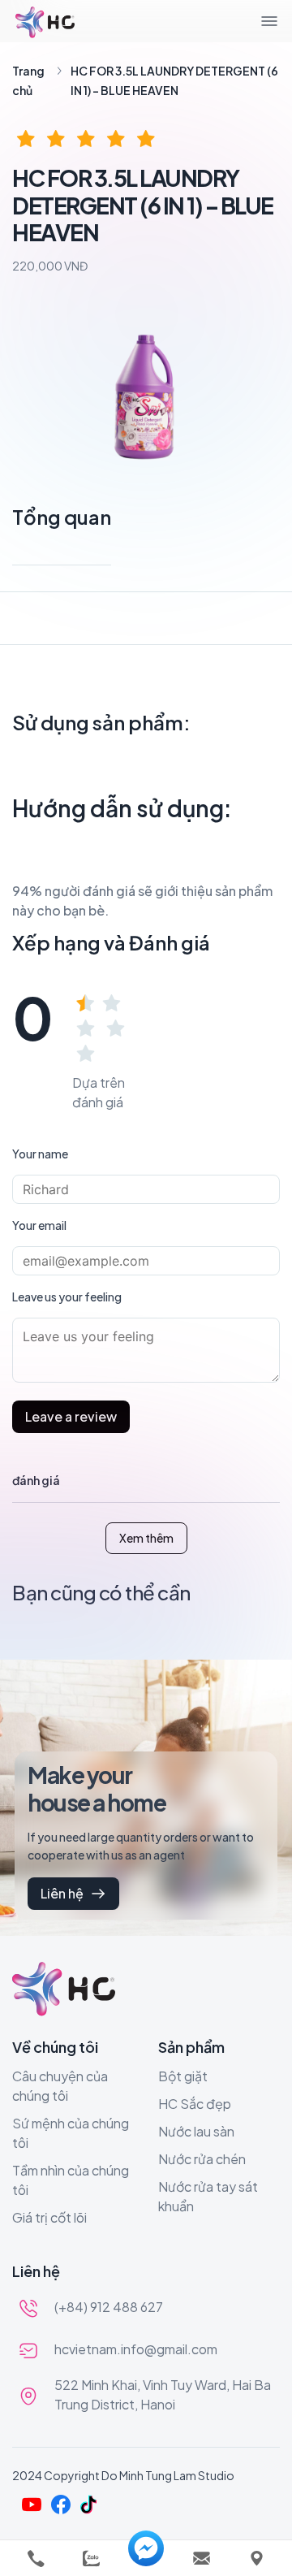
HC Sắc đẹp (195, 2104)
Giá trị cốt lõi (49, 2217)
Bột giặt (183, 2076)
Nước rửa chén (202, 2159)
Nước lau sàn (196, 2131)
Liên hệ (62, 1893)
